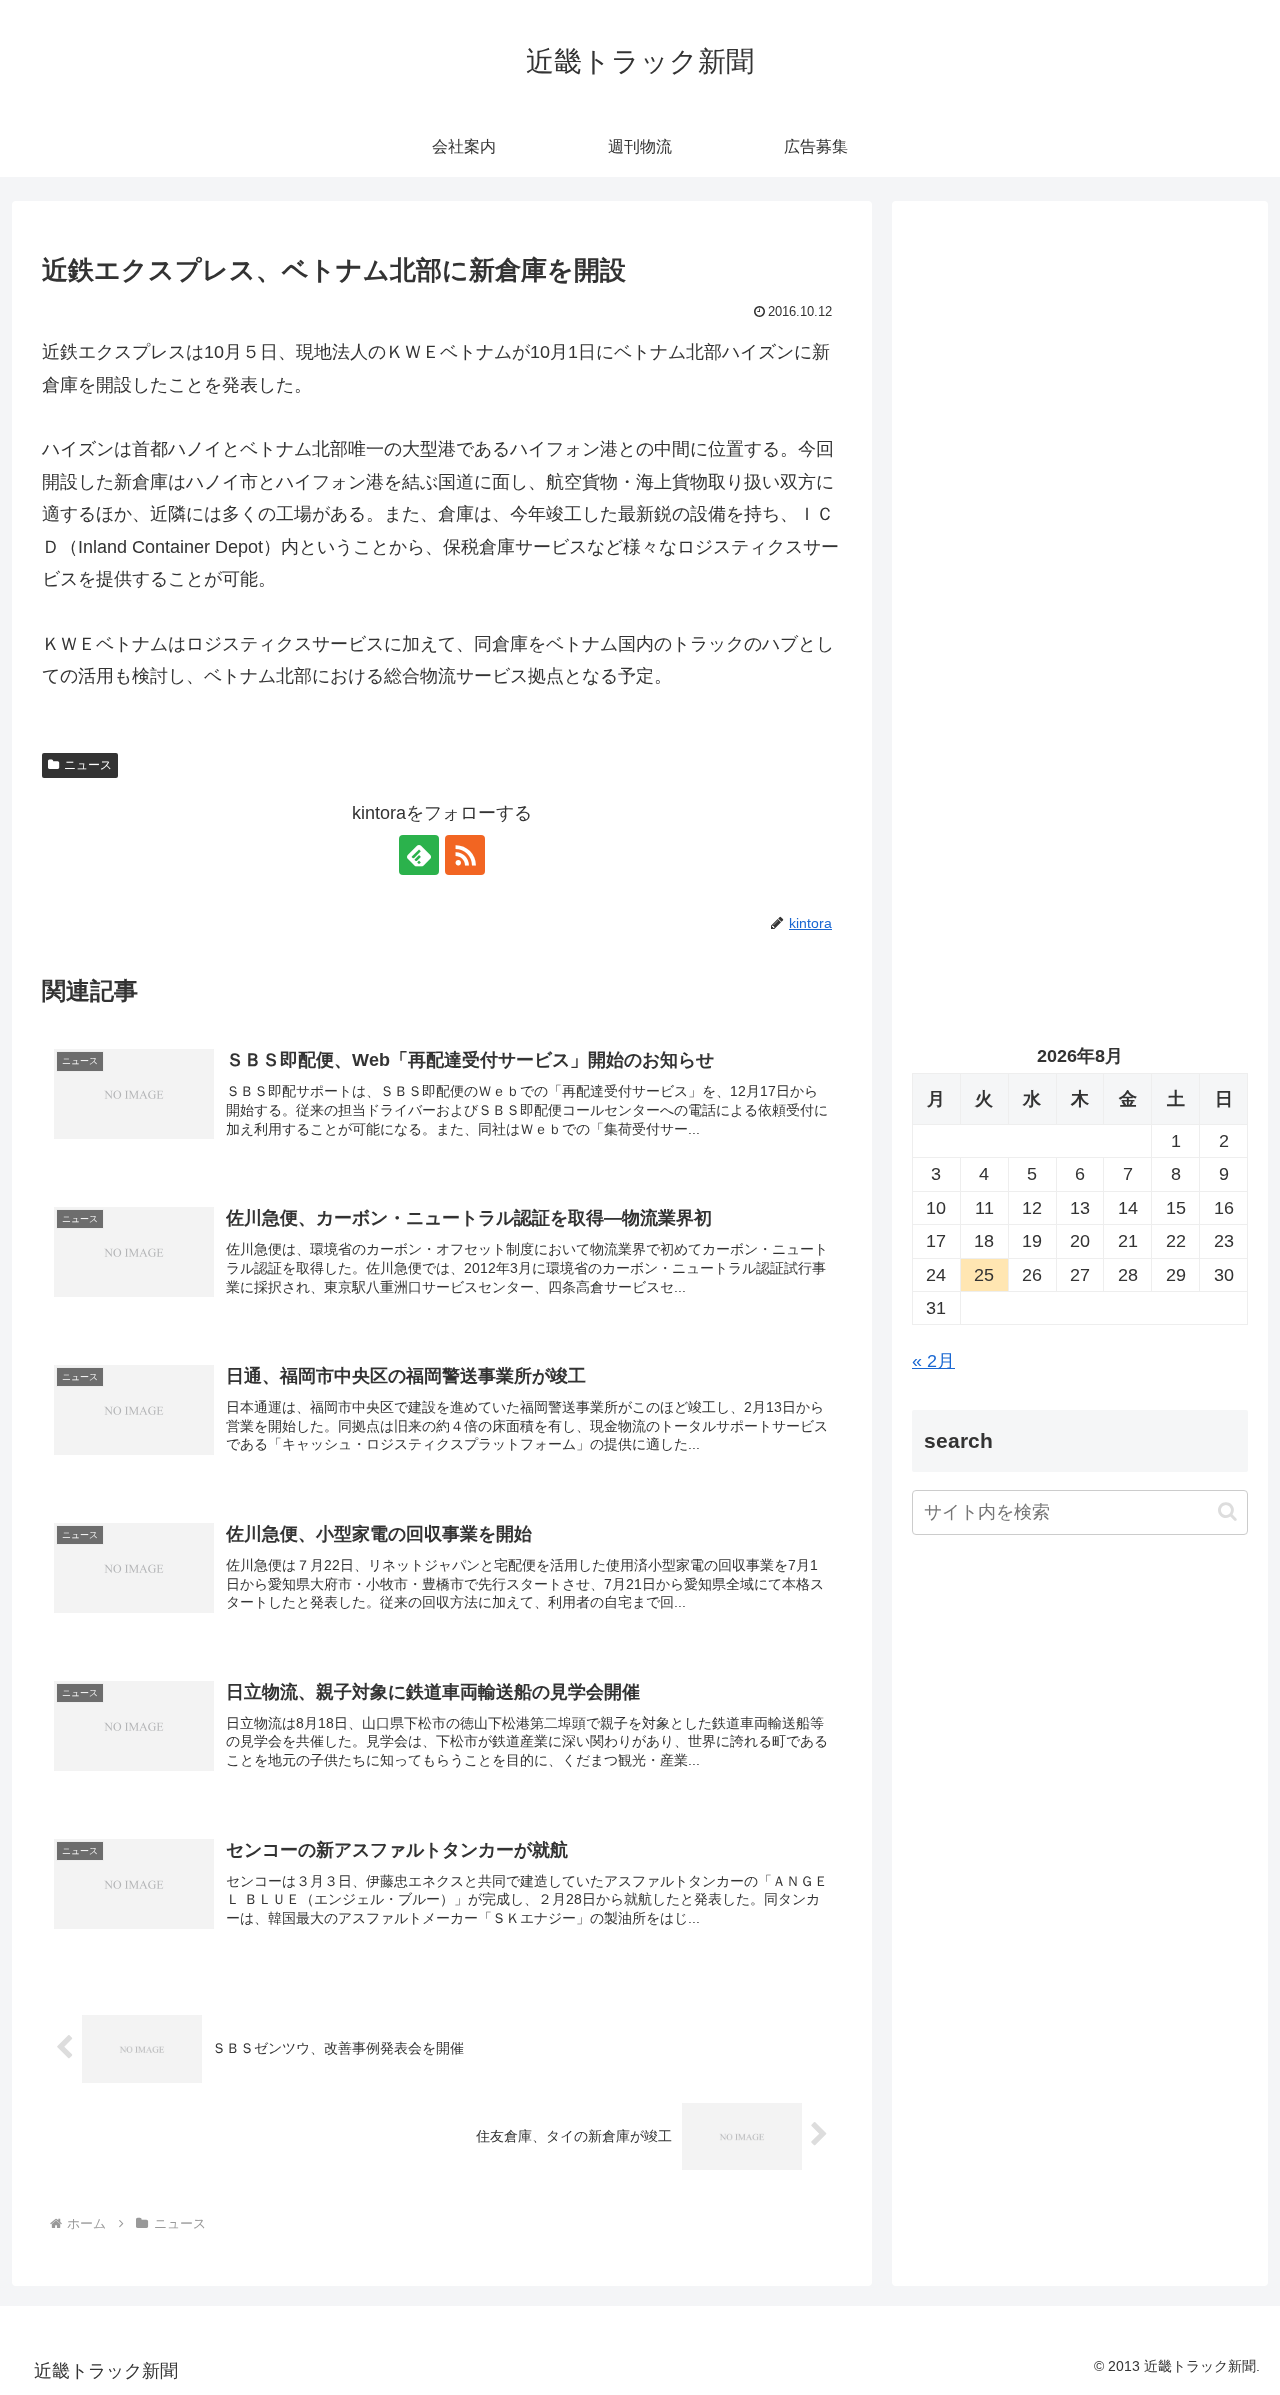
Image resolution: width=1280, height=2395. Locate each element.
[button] (1227, 1512)
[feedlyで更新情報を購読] (419, 855)
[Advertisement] (1080, 426)
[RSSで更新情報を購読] (465, 855)
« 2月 (933, 1361)
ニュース (88, 765)
